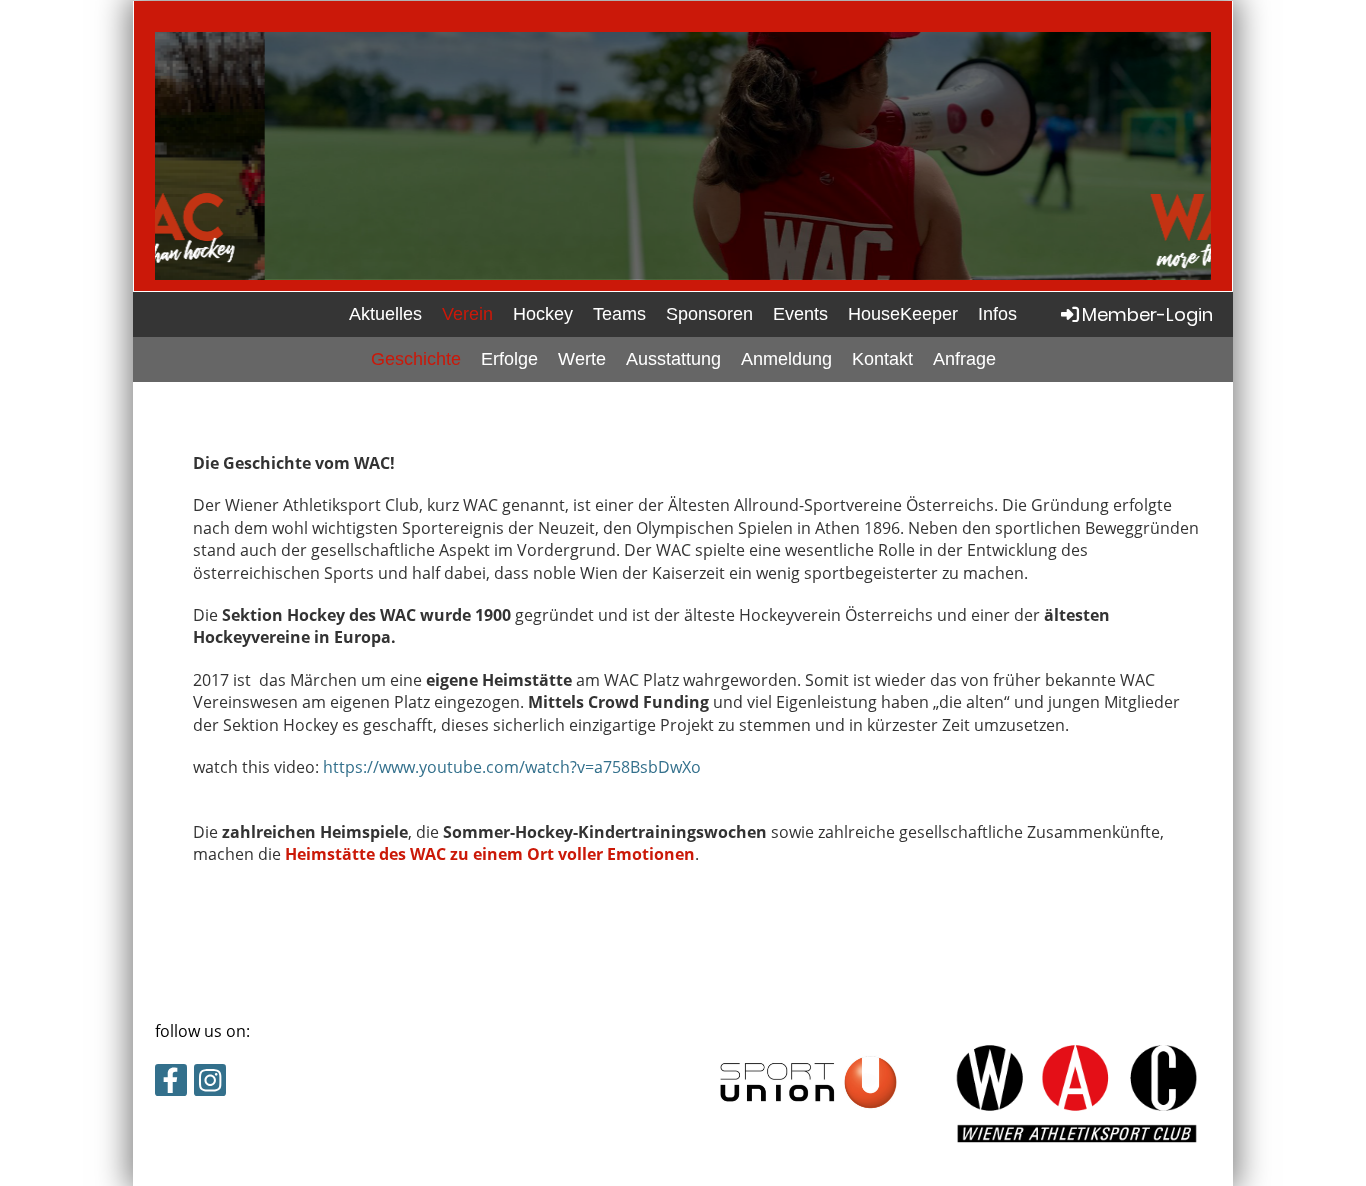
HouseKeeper (903, 314)
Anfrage (964, 359)
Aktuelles (385, 314)
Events (800, 314)
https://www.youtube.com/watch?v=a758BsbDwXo (512, 767)
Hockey (543, 314)
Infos (997, 314)
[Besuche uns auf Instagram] (210, 1083)
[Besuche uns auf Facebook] (171, 1083)
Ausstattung (673, 359)
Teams (619, 314)
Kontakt (882, 359)
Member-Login (1147, 314)
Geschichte (416, 359)
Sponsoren (709, 314)
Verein (467, 314)
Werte (582, 359)
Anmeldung (786, 359)
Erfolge (509, 359)
